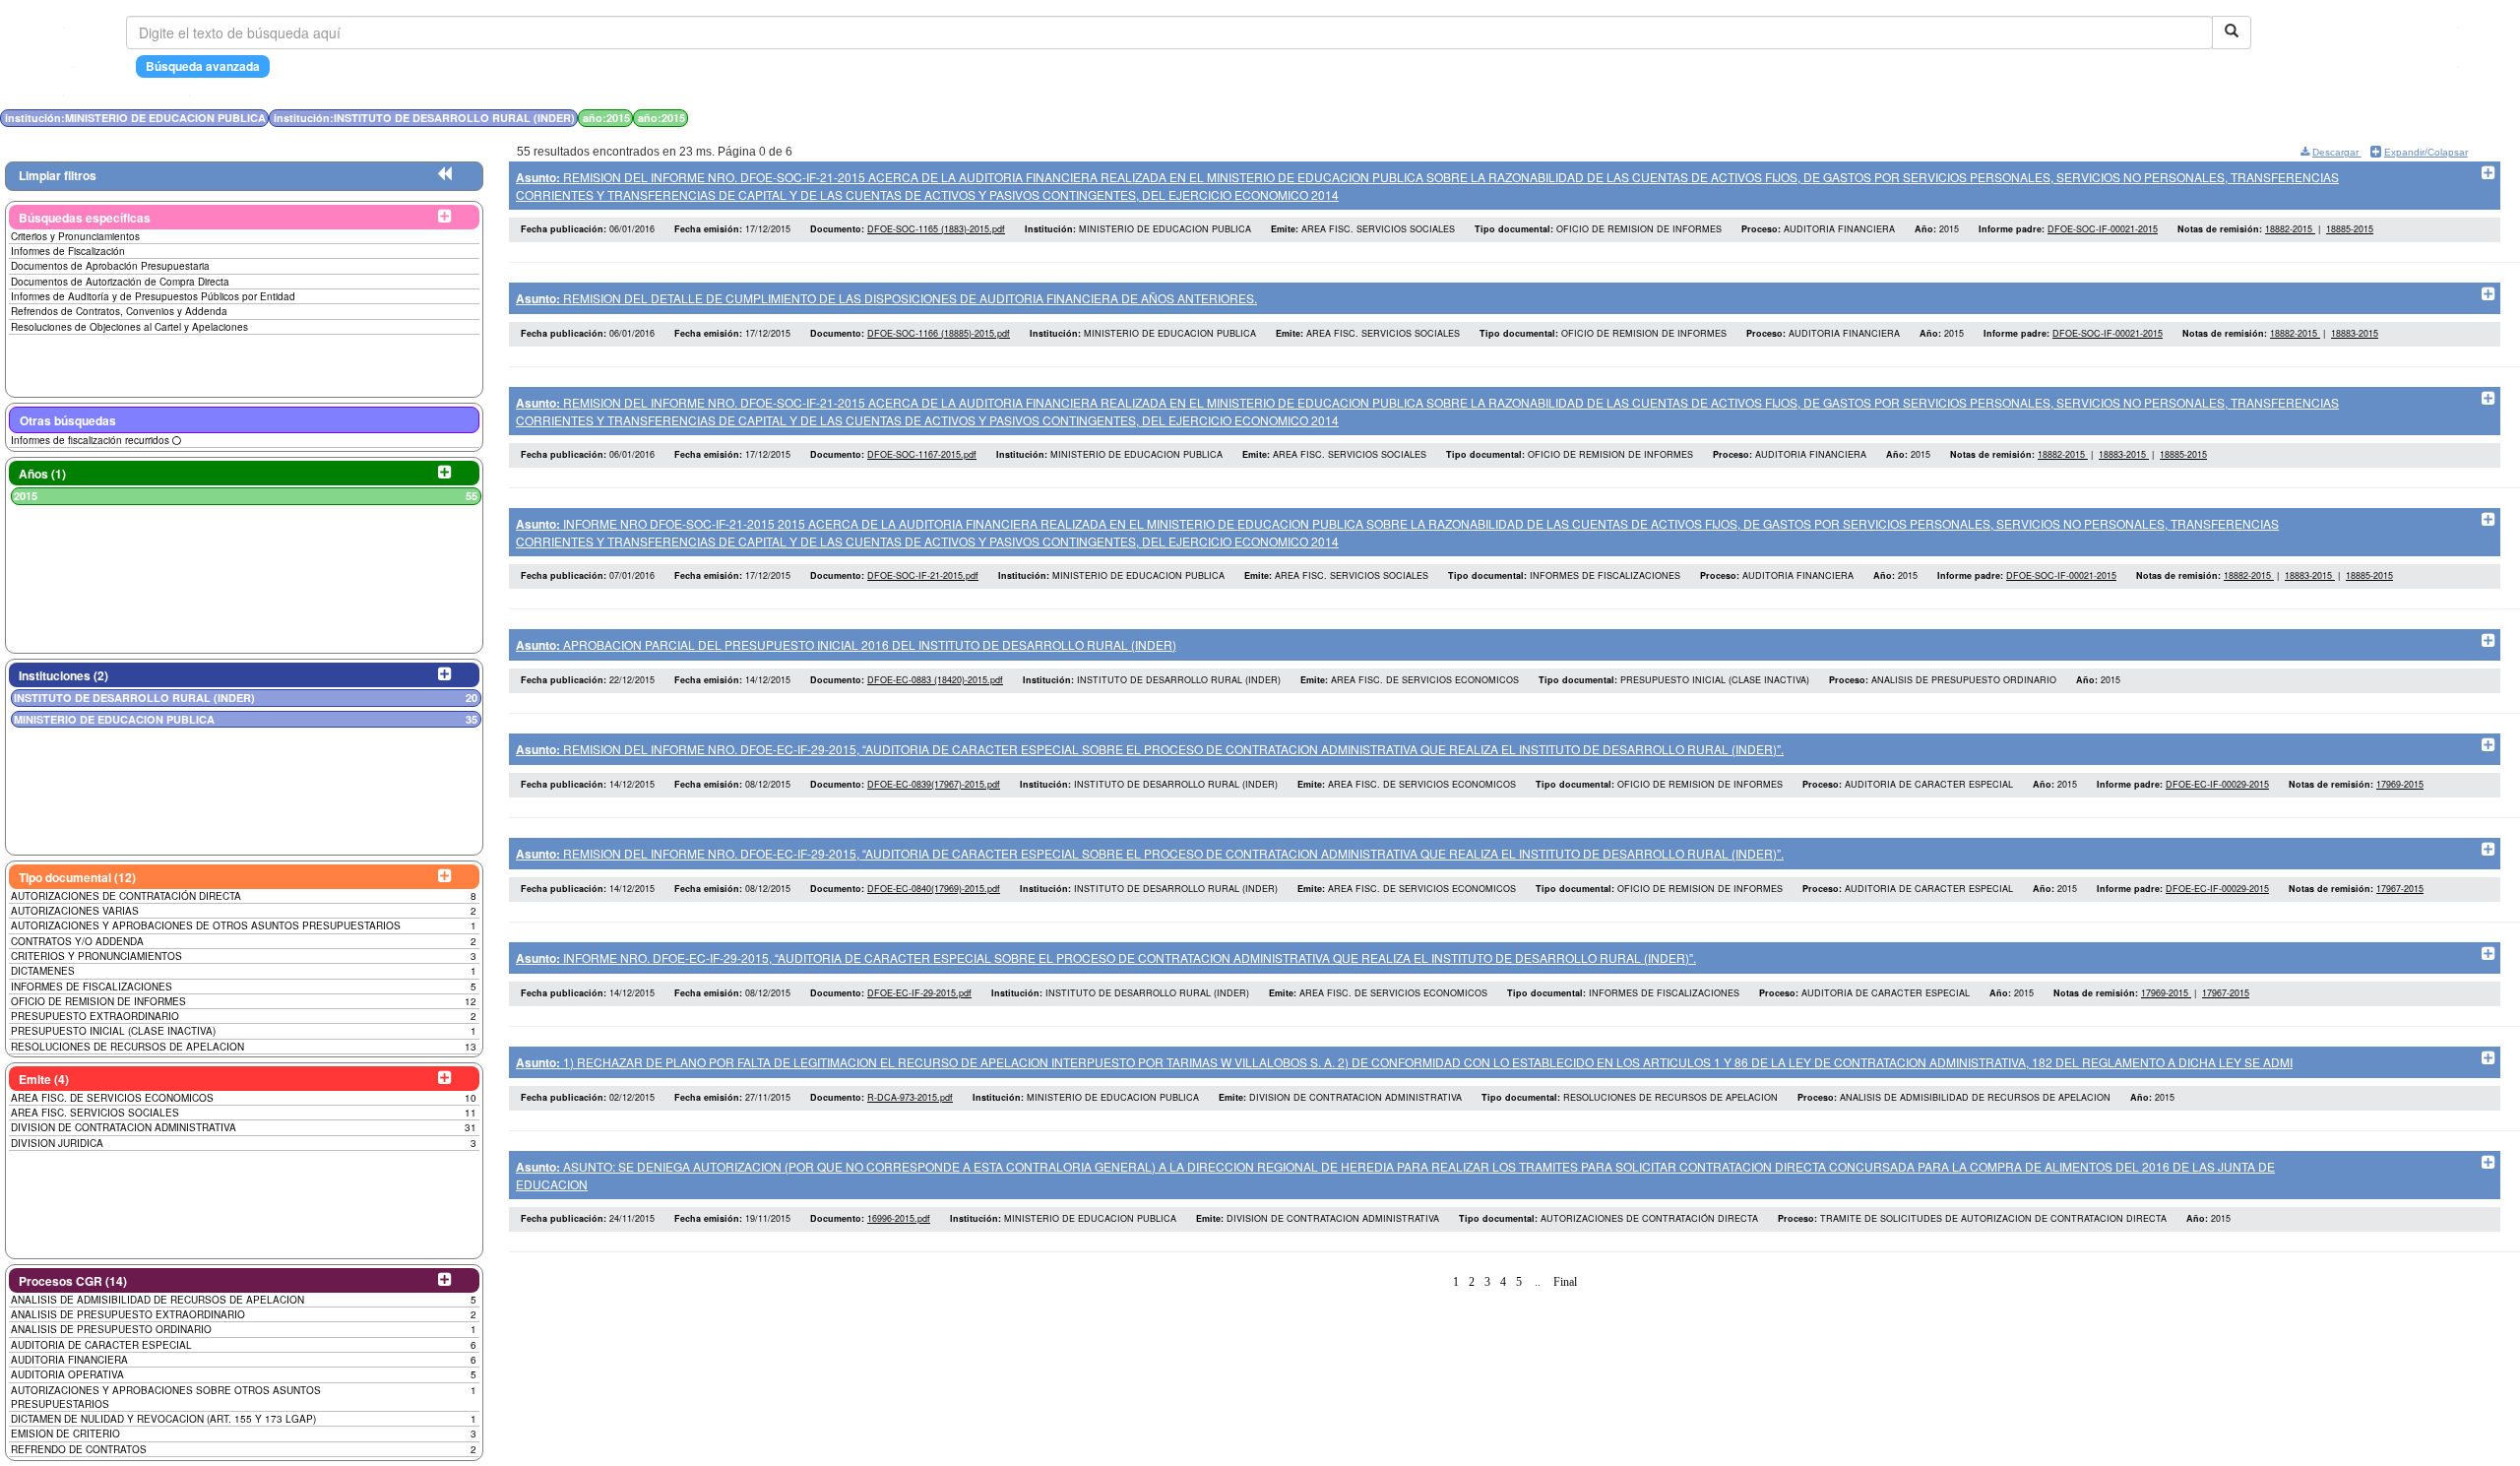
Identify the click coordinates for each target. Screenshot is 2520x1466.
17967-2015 (2400, 889)
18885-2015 (2350, 229)
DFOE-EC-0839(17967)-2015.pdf (934, 784)
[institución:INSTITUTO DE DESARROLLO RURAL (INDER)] (1603, 118)
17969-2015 (2400, 784)
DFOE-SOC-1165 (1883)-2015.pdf (936, 229)
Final (1565, 1282)
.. (1538, 1282)
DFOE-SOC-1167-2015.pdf (922, 454)
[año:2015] (1608, 118)
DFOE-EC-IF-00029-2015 (2217, 784)
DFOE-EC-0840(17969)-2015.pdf (934, 889)
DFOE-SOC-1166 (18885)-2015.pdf (939, 333)
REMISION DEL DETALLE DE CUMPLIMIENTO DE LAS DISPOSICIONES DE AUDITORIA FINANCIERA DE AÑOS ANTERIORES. (886, 298)
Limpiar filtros (58, 175)
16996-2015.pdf (899, 1218)
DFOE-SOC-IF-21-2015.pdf (923, 575)
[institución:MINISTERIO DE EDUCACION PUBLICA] (1597, 118)
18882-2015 (2290, 229)
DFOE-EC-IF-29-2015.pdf (919, 993)
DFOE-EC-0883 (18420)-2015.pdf (935, 680)
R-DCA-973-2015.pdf (910, 1097)
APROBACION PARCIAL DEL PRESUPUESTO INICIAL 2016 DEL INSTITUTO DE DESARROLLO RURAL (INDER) (846, 644)
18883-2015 (2355, 333)
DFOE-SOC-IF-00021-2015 (2103, 229)
